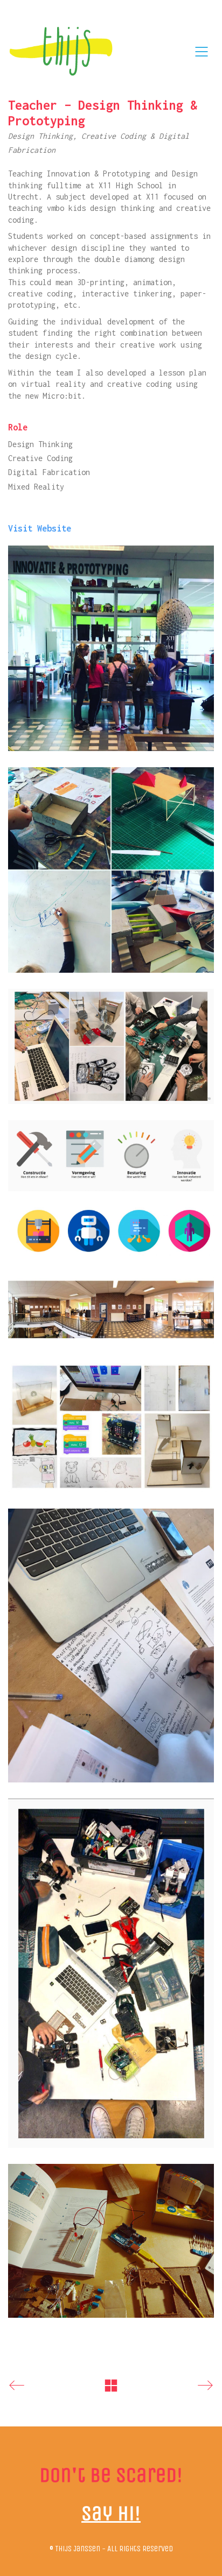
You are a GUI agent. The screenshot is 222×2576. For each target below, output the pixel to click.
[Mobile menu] (202, 52)
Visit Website (40, 528)
